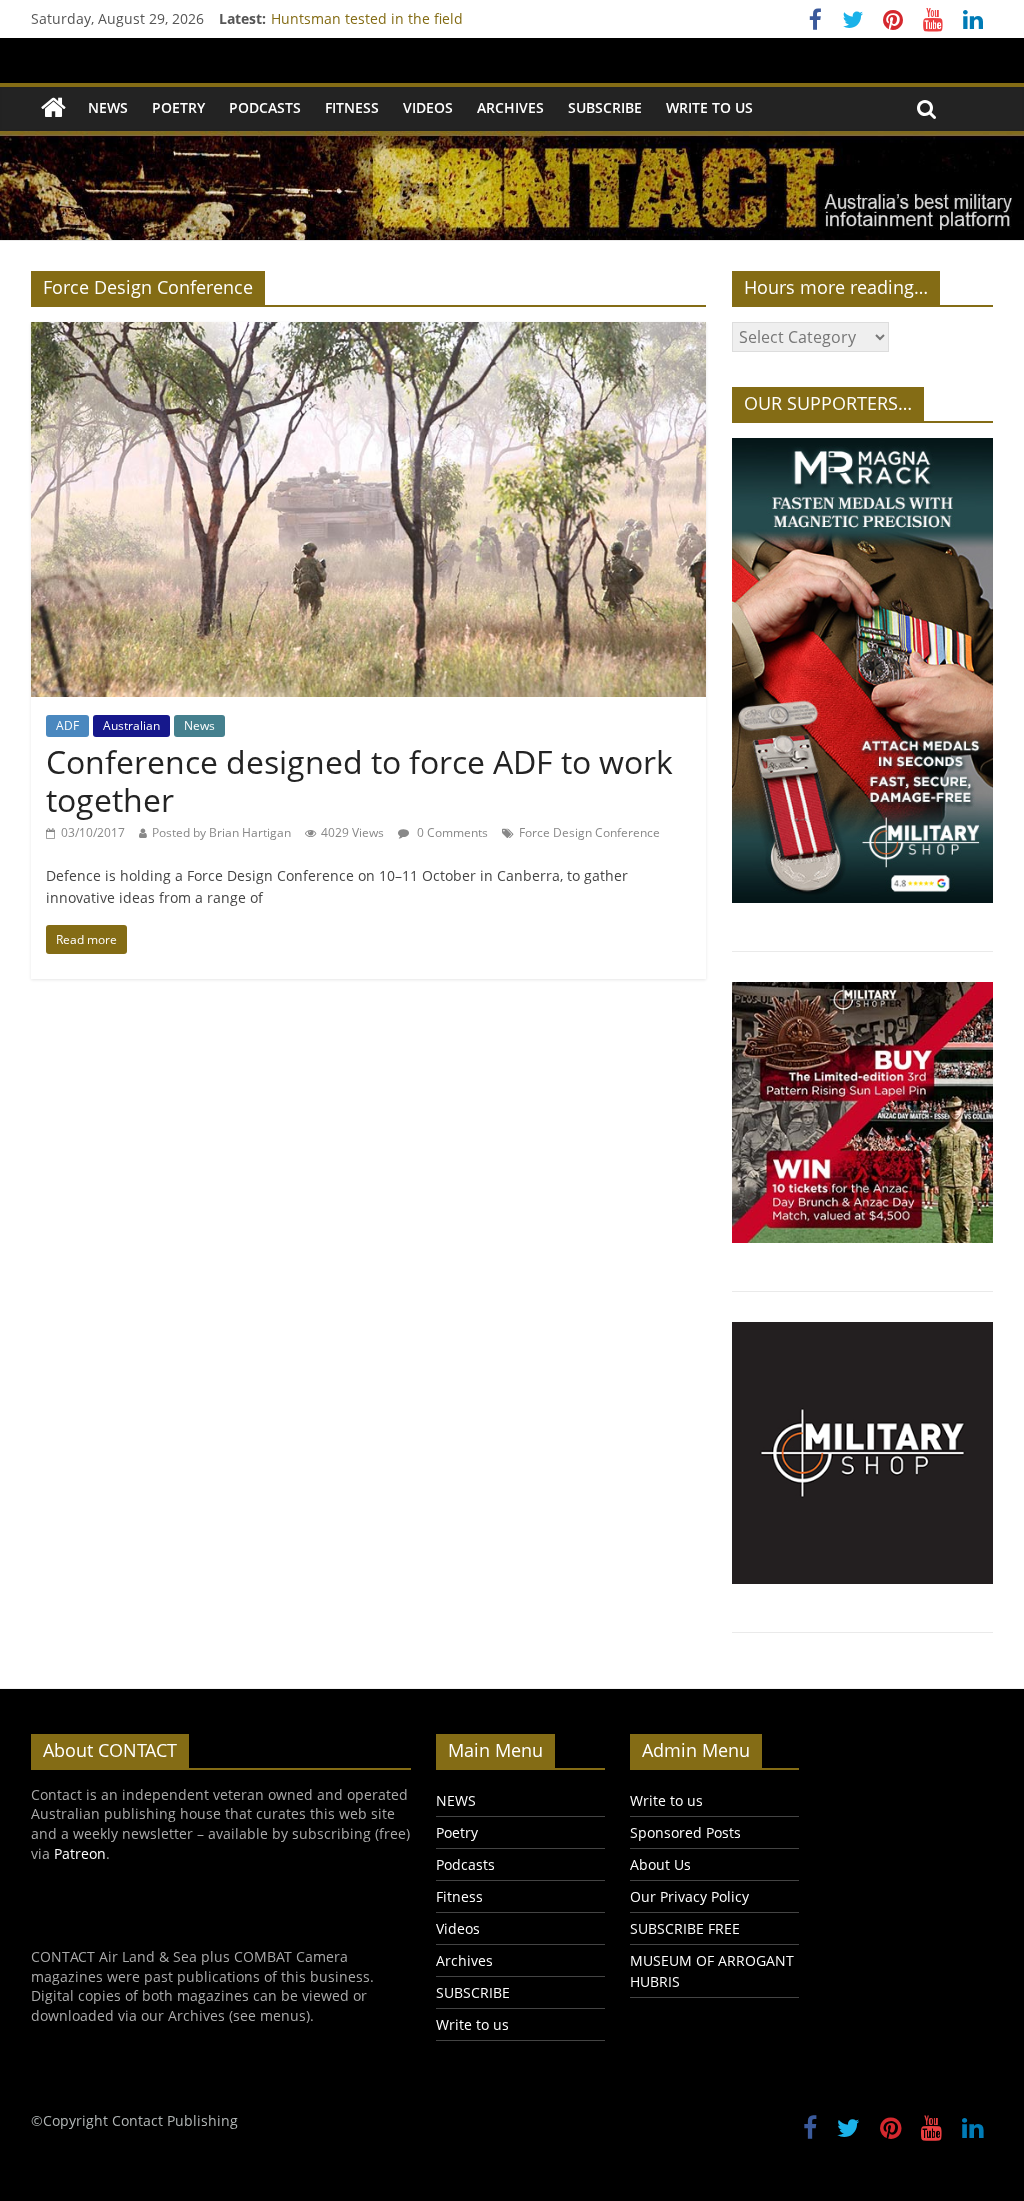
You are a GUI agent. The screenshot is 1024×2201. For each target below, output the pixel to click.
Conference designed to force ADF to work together (359, 780)
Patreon (80, 1853)
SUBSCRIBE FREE (685, 1928)
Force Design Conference (589, 832)
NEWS (108, 107)
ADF (67, 725)
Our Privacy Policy (689, 1896)
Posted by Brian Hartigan (221, 832)
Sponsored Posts (685, 1832)
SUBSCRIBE (605, 107)
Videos (428, 107)
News (199, 725)
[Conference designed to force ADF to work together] (368, 334)
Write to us (709, 107)
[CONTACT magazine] (53, 108)
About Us (660, 1864)
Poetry (178, 107)
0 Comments (451, 832)
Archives (510, 107)
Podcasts (265, 107)
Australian (131, 725)
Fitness (352, 107)
